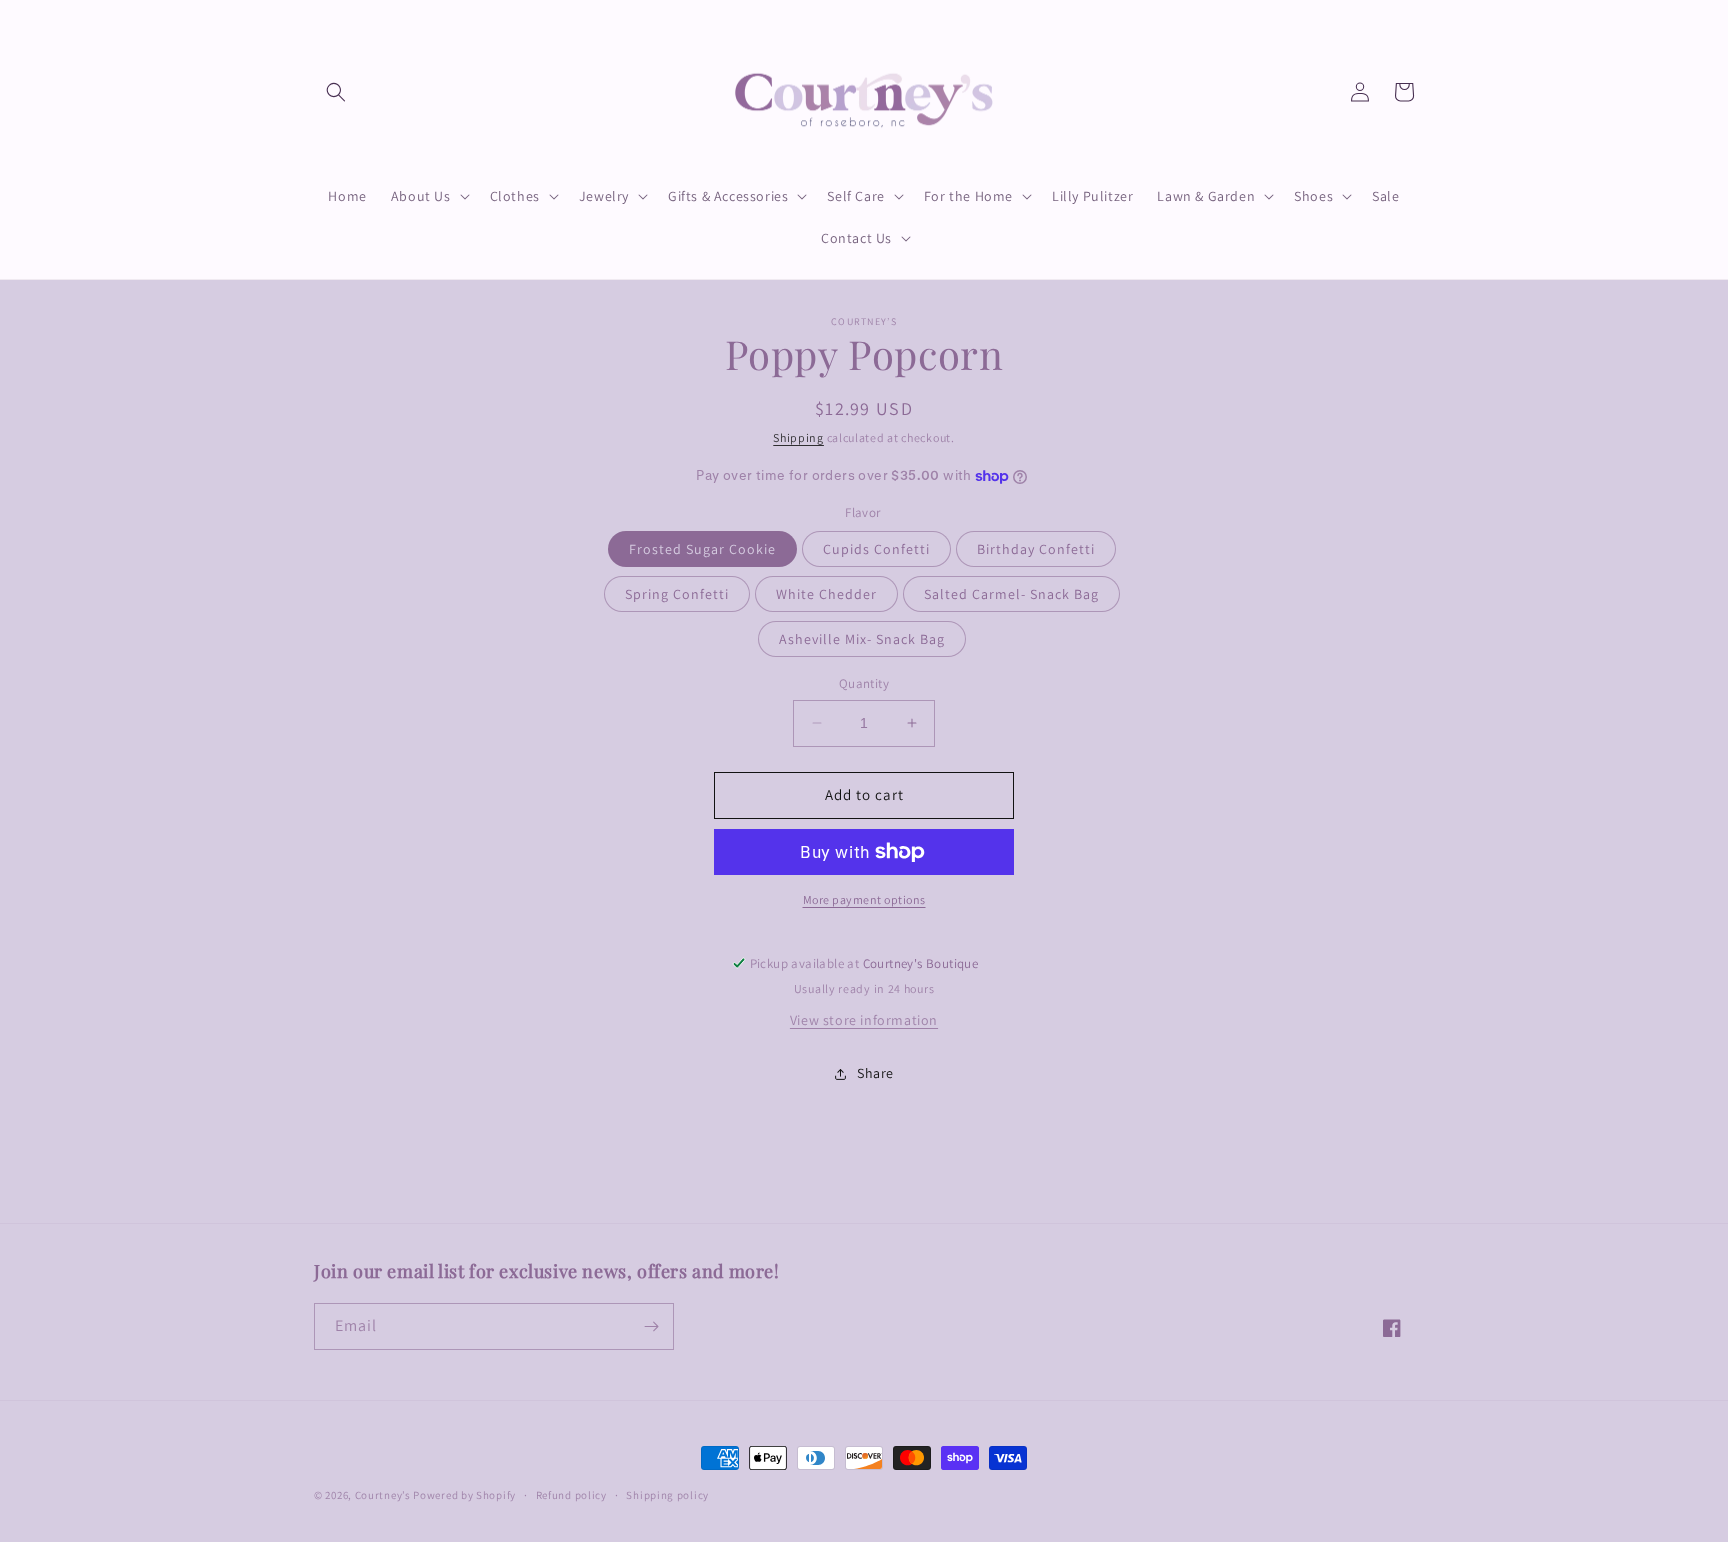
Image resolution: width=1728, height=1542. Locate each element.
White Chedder (826, 594)
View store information (864, 1020)
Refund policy (571, 1495)
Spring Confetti (677, 594)
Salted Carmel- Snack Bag (1011, 594)
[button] (336, 92)
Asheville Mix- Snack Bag (862, 639)
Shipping (798, 437)
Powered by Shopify (464, 1495)
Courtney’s (384, 1495)
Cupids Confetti (876, 549)
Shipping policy (667, 1495)
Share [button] (875, 1073)
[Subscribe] (651, 1326)
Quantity (864, 683)
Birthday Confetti (1036, 549)
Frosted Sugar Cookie (702, 549)
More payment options (864, 899)
